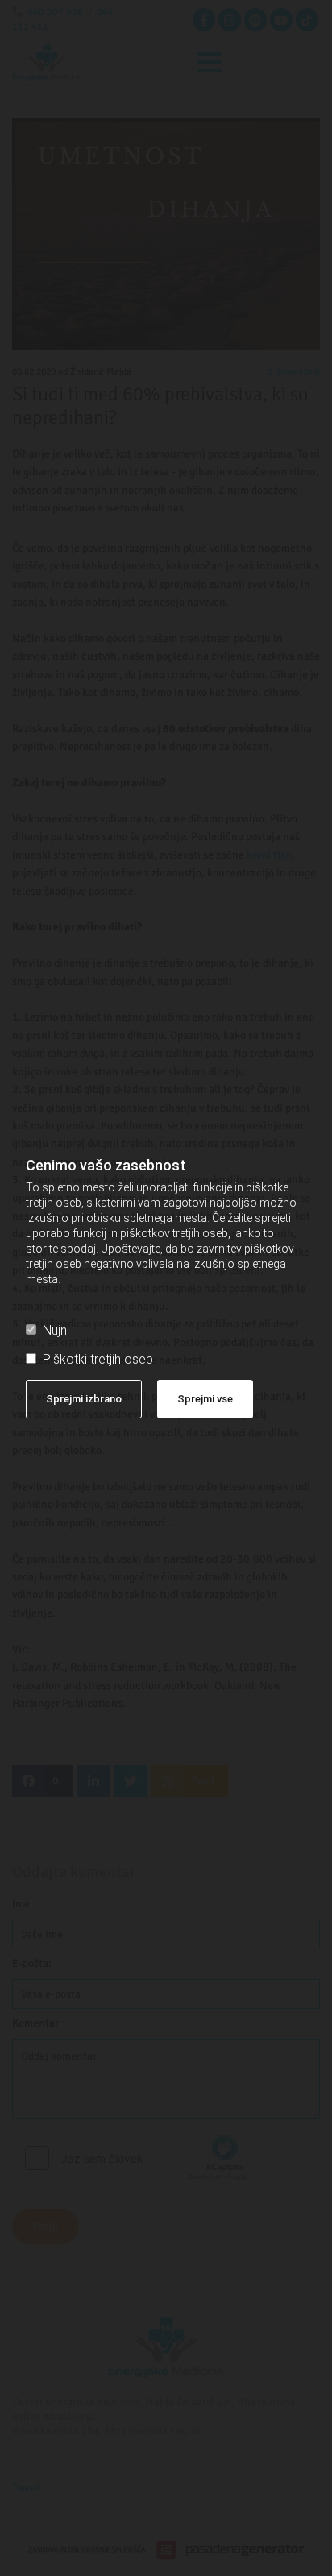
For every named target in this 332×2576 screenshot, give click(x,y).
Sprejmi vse (205, 1399)
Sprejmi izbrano (84, 1399)
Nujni (56, 1330)
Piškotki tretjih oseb (98, 1359)
